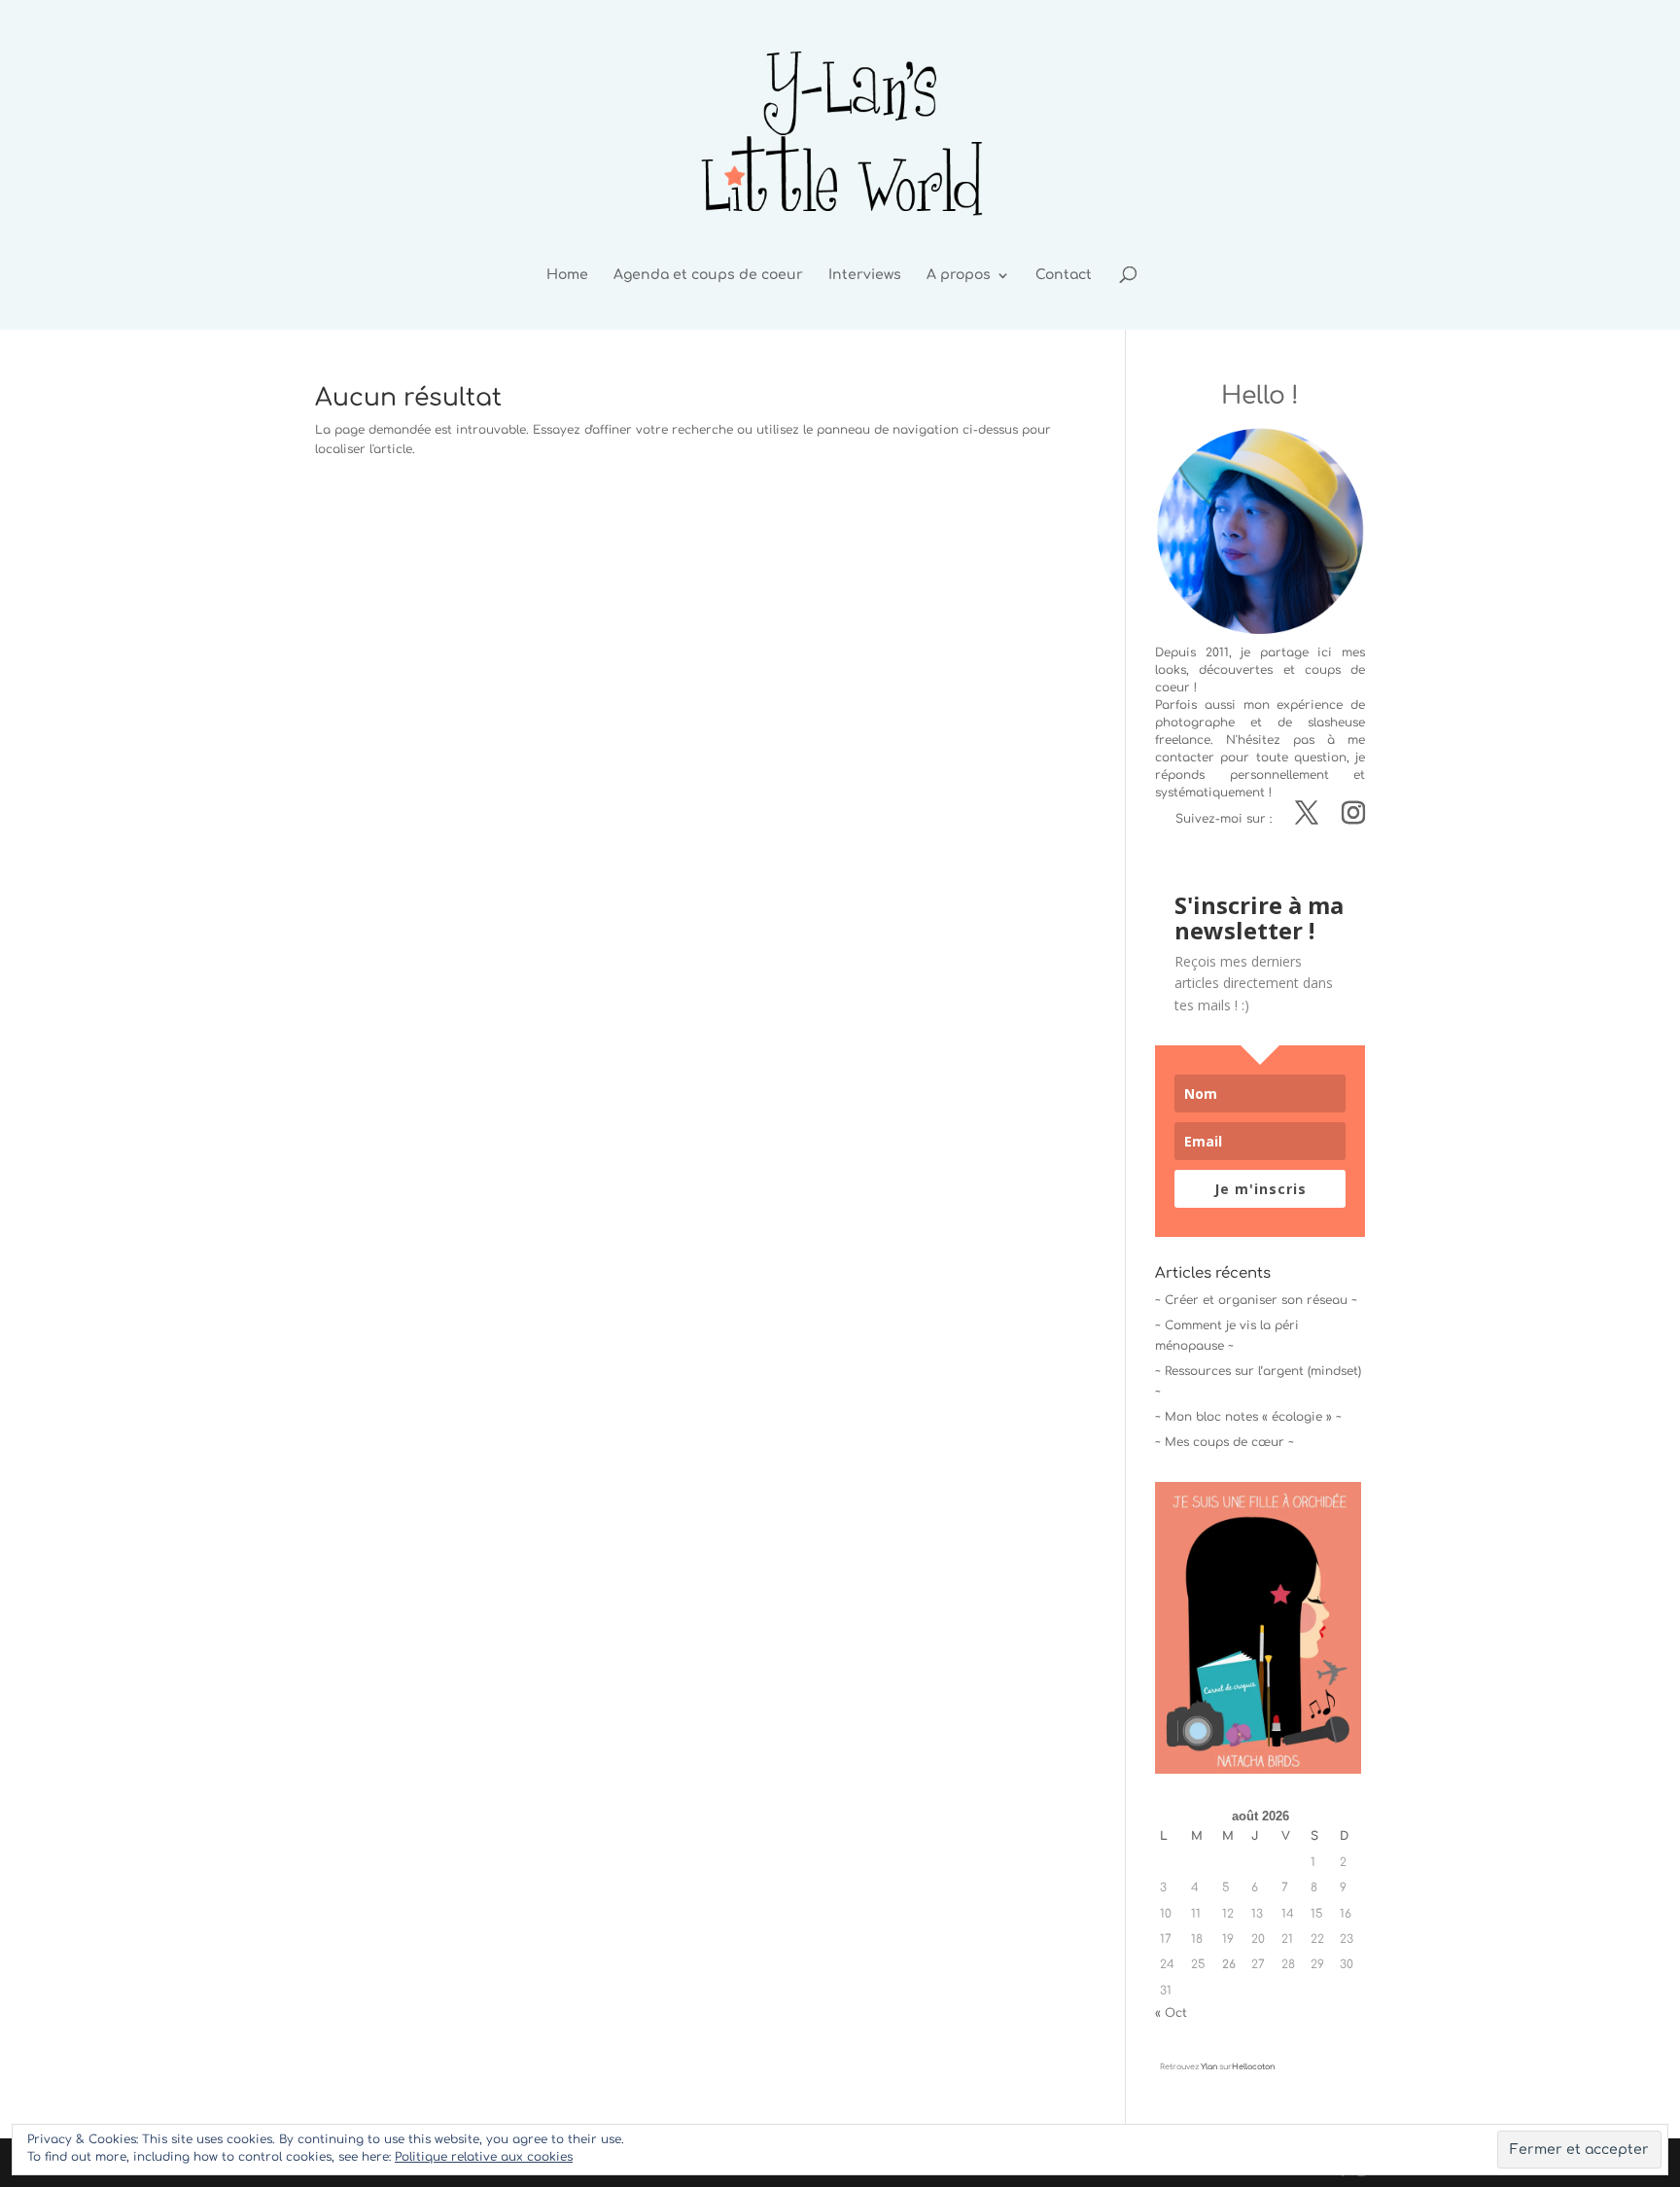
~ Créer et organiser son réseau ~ (1256, 1300)
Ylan (1209, 2067)
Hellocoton (1253, 2067)
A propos (959, 275)
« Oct (1171, 2013)
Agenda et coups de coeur (708, 275)
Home (567, 275)
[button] (1258, 1628)
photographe (1195, 723)
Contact (1064, 275)
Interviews (865, 275)
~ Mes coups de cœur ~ (1225, 1442)
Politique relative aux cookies (484, 2157)
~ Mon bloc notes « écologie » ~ (1248, 1417)
